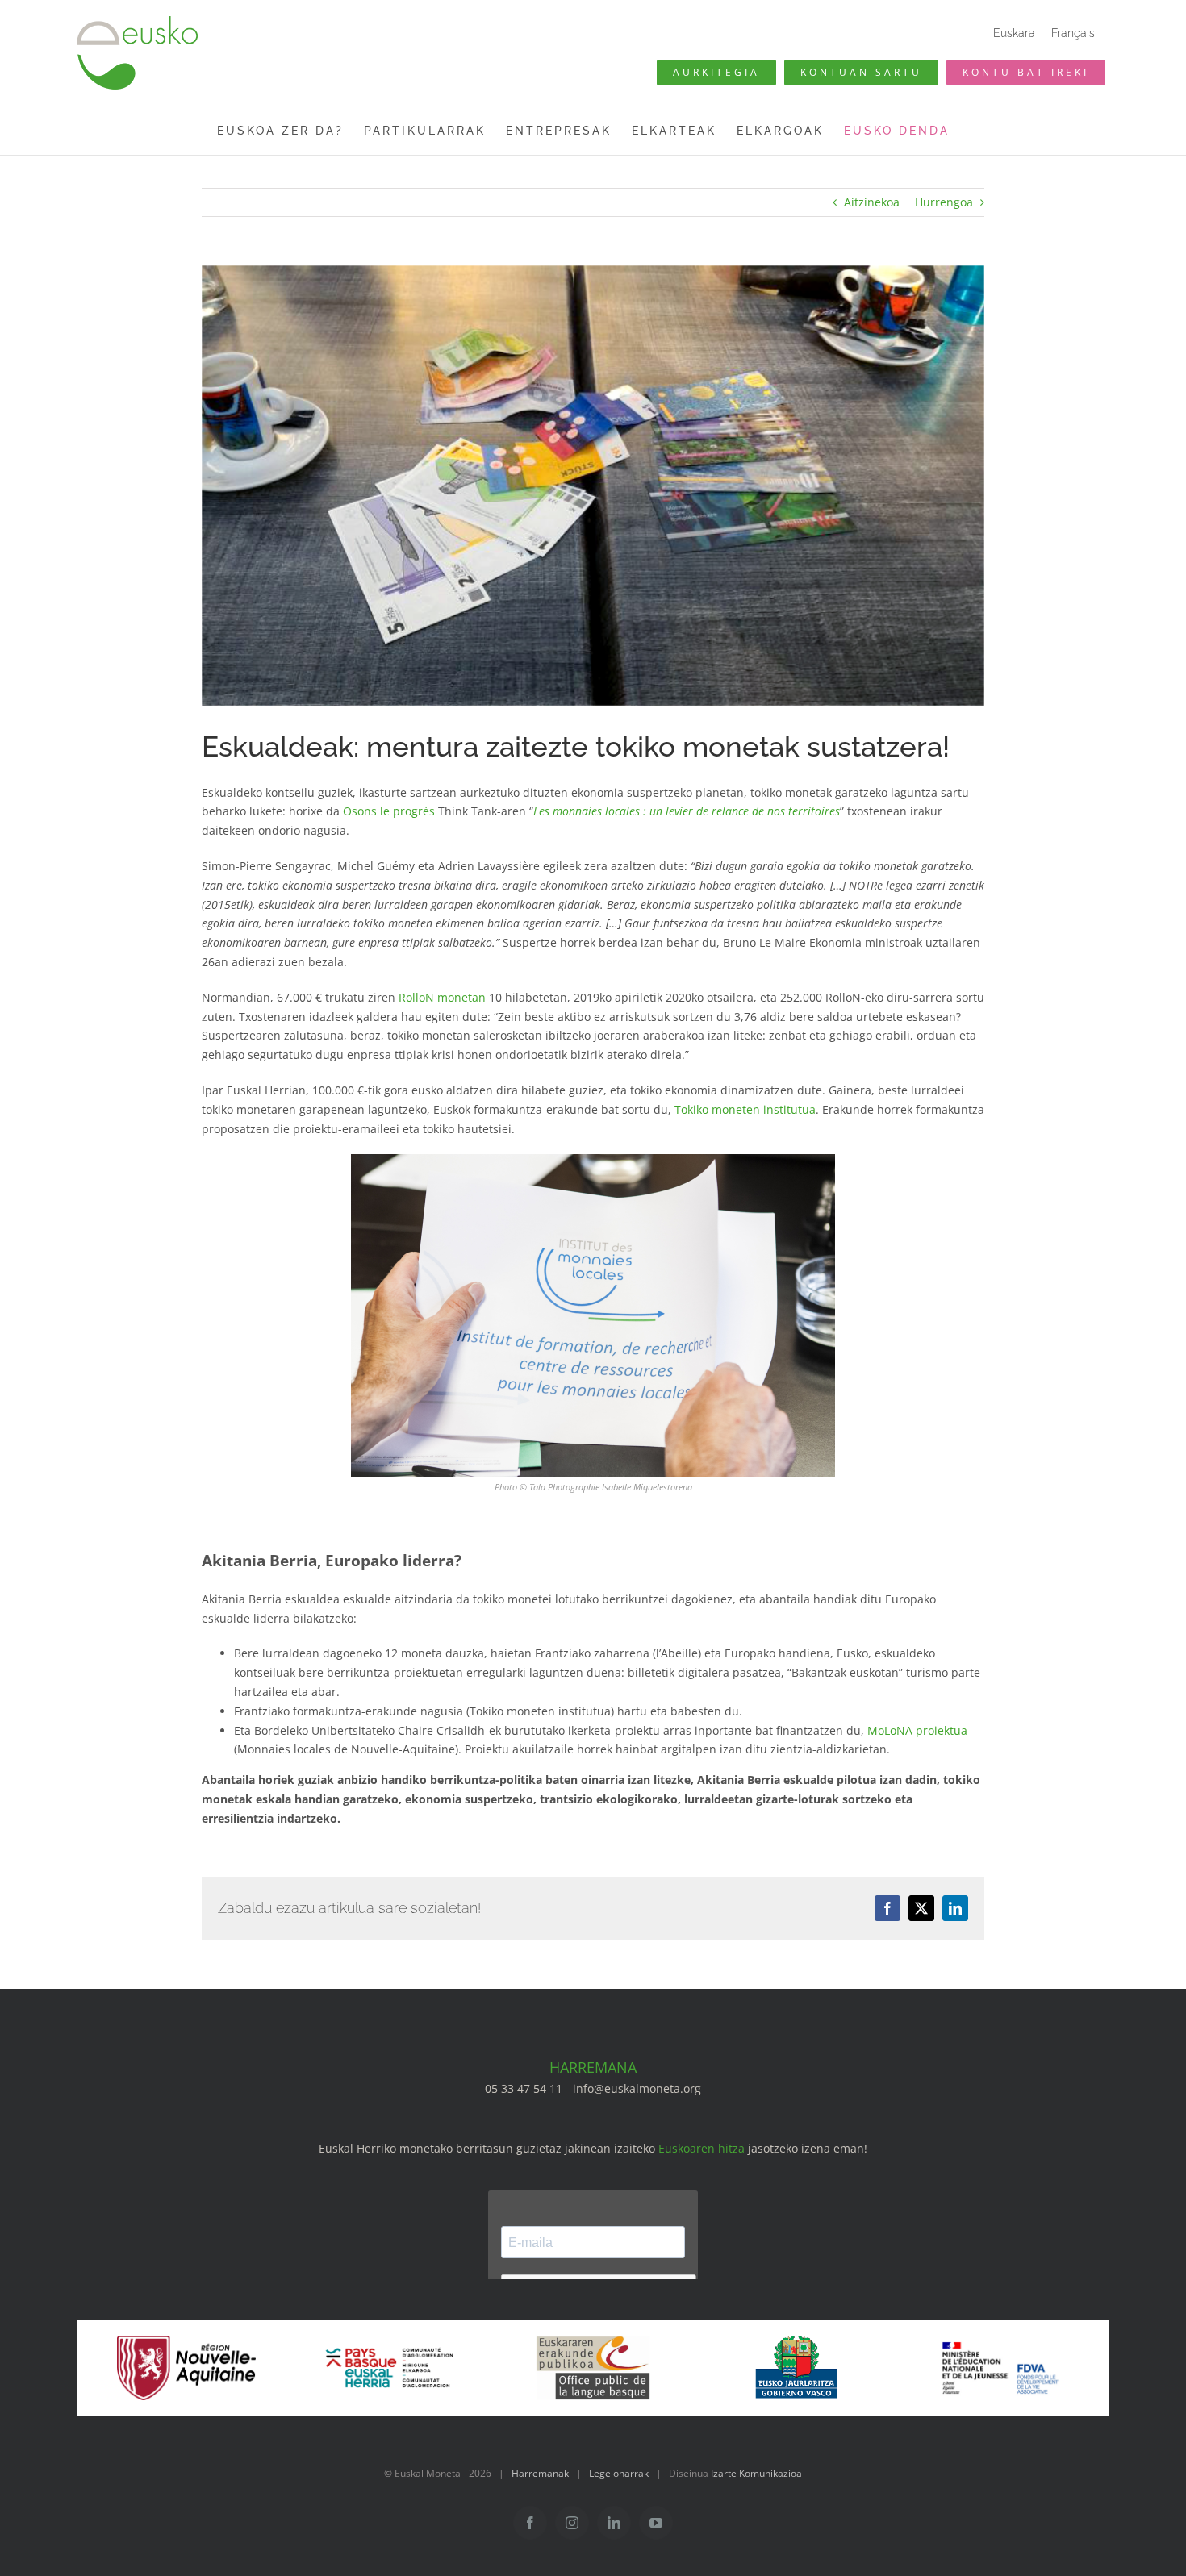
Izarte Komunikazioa (756, 2473)
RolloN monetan (442, 997)
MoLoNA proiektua (917, 1730)
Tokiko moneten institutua (745, 1109)
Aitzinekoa (872, 202)
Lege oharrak (619, 2473)
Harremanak (540, 2473)
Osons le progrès (389, 811)
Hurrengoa (944, 202)
